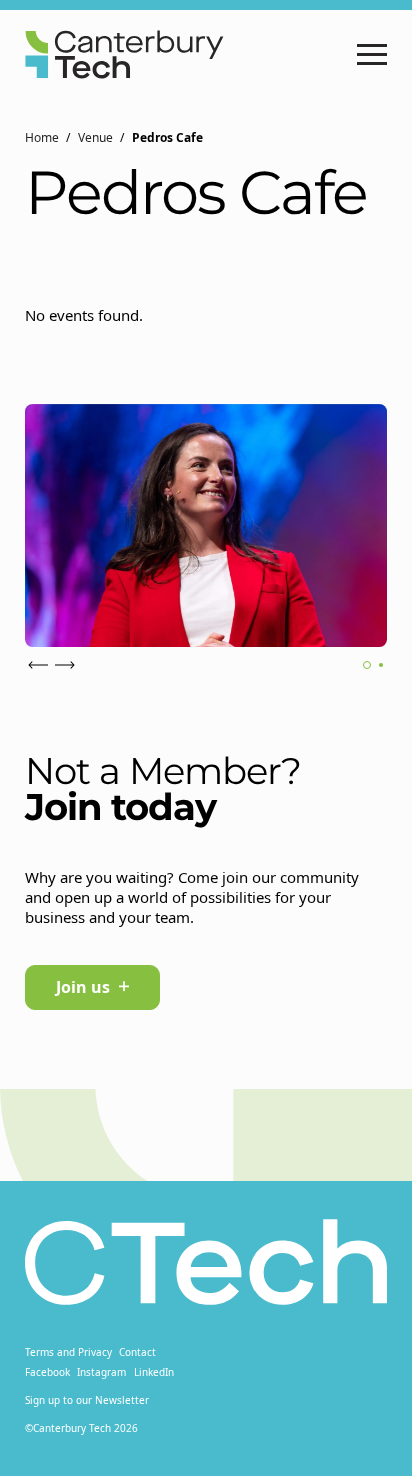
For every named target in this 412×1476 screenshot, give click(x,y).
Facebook (47, 1372)
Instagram (101, 1372)
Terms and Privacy (68, 1352)
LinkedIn (154, 1372)
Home (42, 137)
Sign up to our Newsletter (87, 1400)
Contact (137, 1352)
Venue (95, 137)
